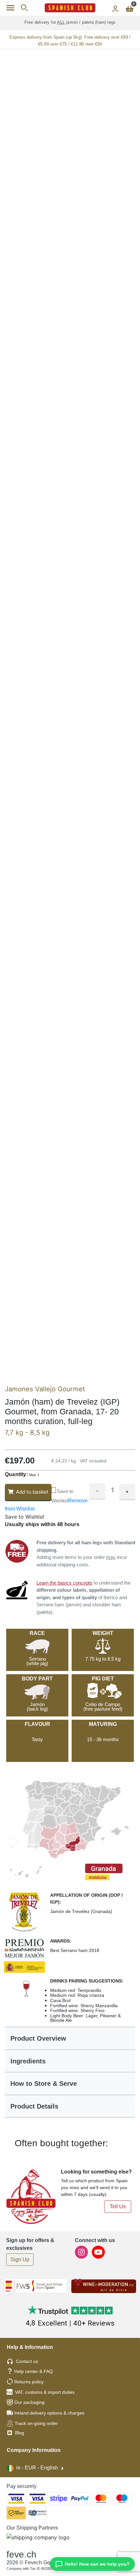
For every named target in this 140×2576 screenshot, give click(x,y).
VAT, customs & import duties (45, 2392)
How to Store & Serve (44, 2084)
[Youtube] (98, 2252)
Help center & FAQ (34, 2371)
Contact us (27, 2361)
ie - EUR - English (37, 2468)
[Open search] (24, 8)
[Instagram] (82, 2252)
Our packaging (29, 2402)
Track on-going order (36, 2423)
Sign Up (20, 2259)
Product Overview (38, 2038)
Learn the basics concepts (64, 1583)
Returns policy (29, 2382)
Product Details (34, 2106)
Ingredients (28, 2061)
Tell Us (118, 2206)
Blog (19, 2433)
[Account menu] (115, 8)
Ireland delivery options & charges (49, 2413)
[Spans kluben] (70, 8)
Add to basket (32, 1492)
